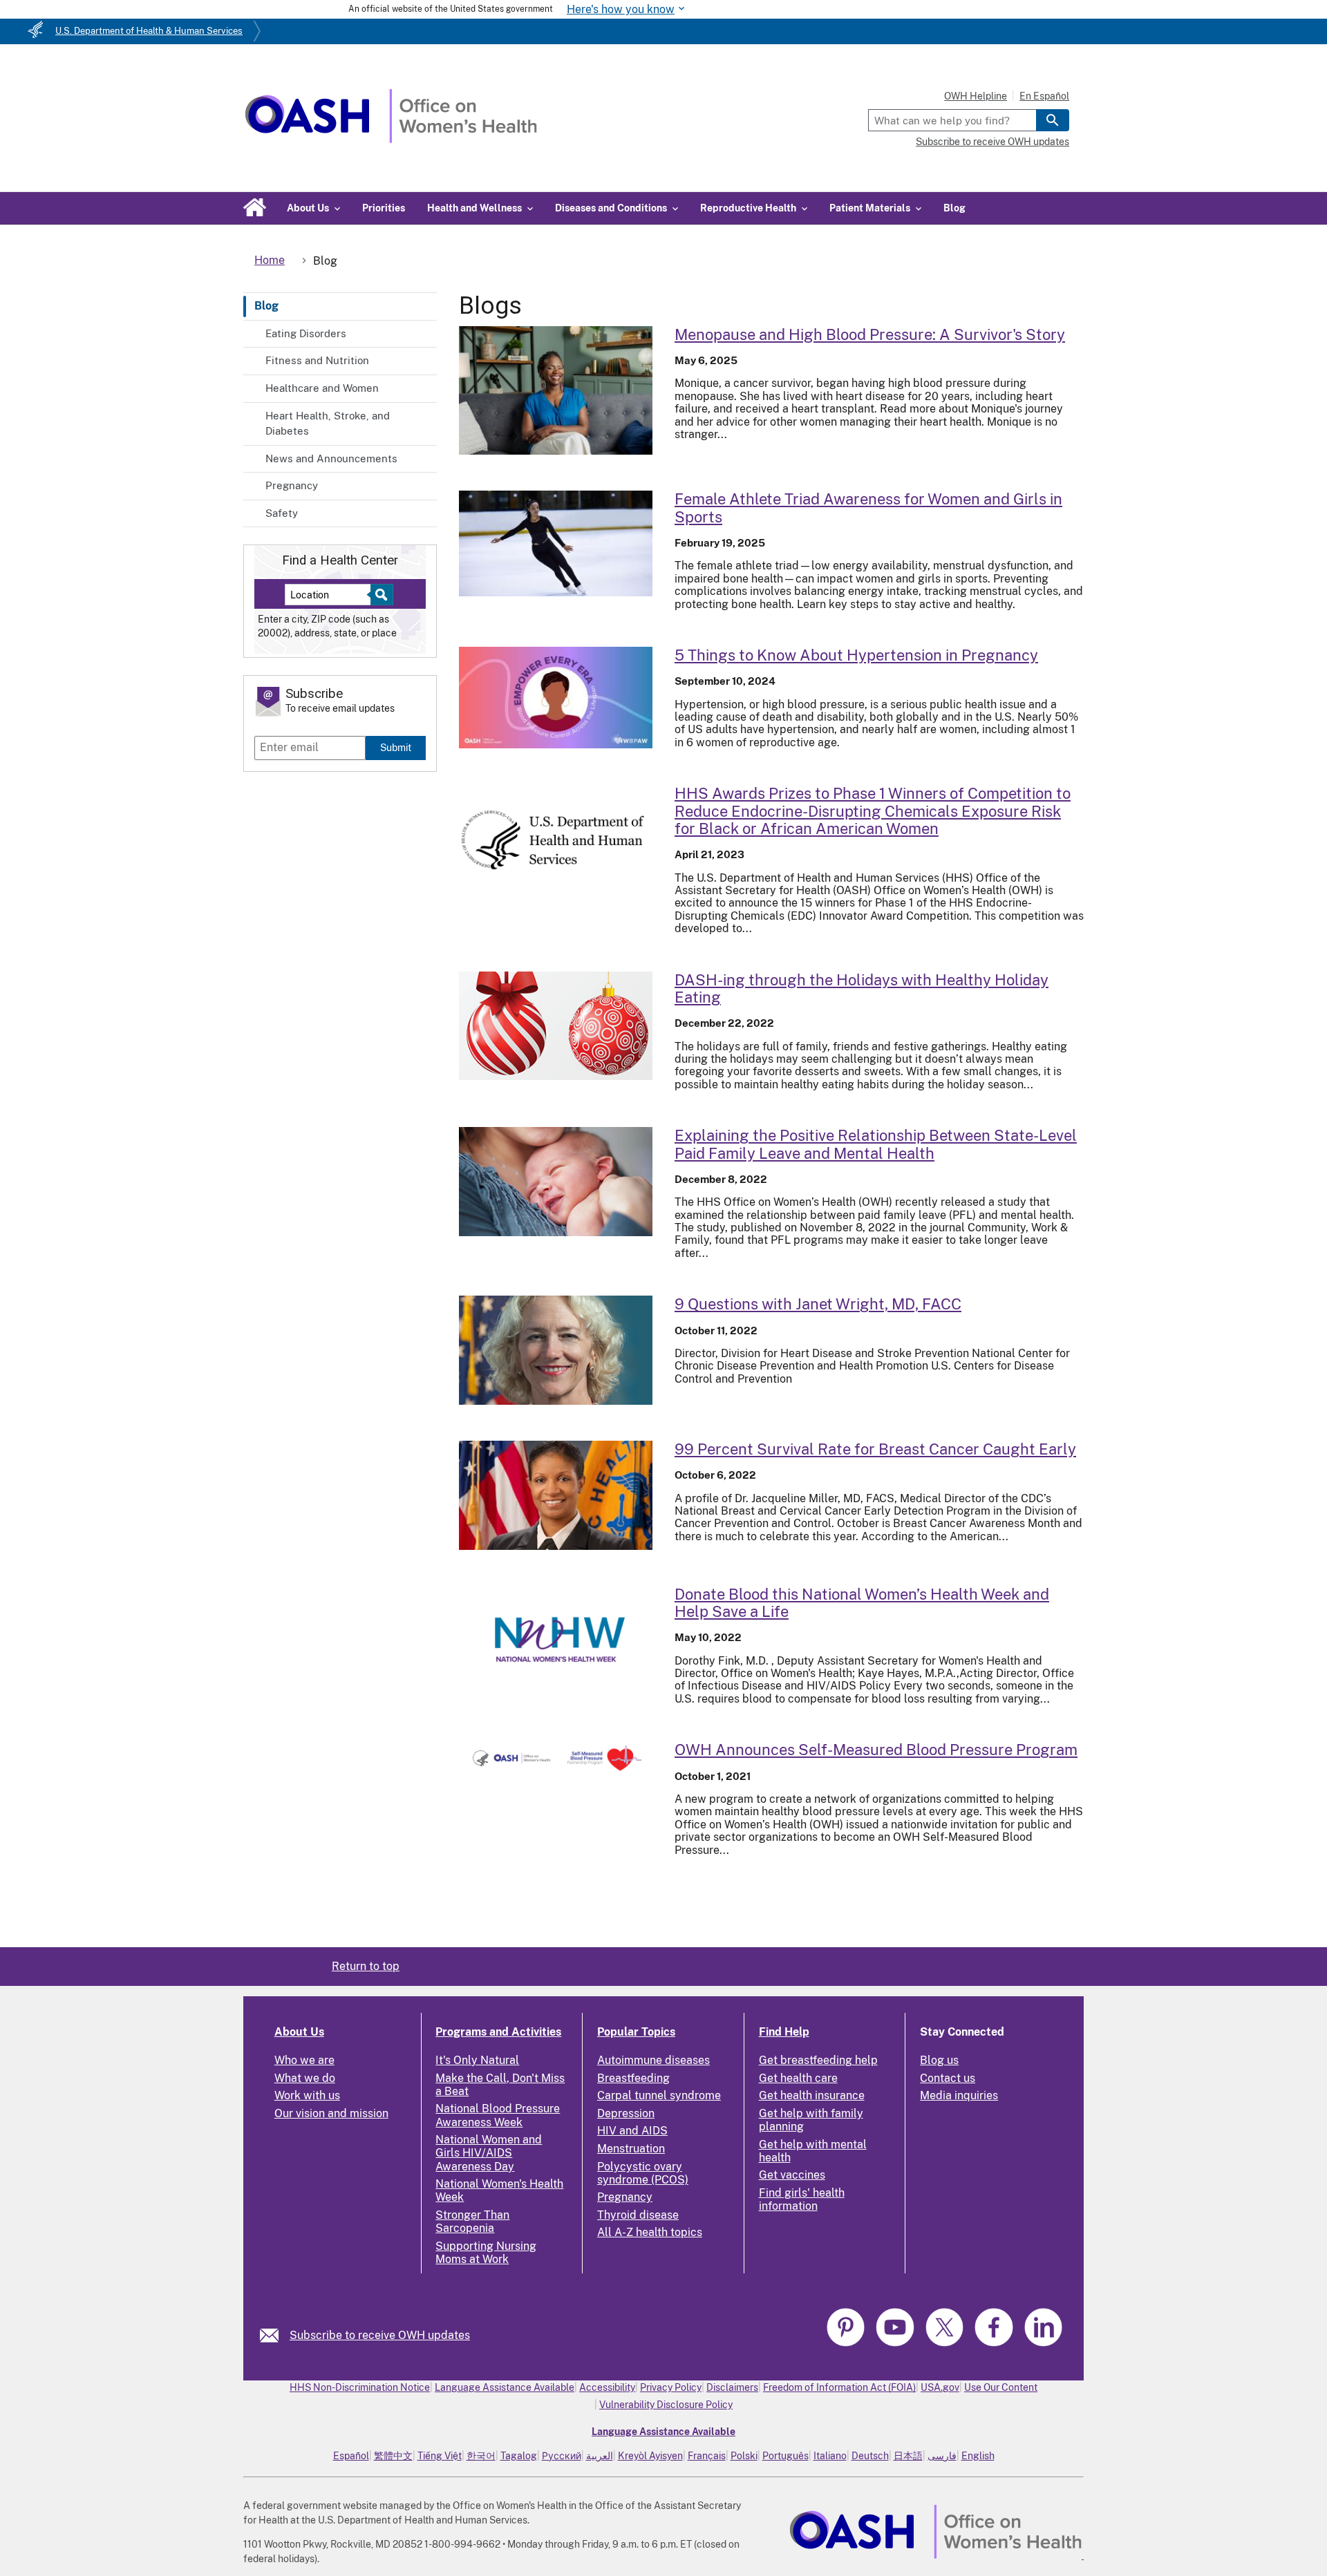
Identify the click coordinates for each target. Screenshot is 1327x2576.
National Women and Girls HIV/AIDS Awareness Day (489, 2153)
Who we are (304, 2060)
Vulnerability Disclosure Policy (666, 2405)
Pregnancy (292, 485)
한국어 (481, 2456)
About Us (299, 2032)
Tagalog (519, 2456)
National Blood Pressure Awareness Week (498, 2115)
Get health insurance (812, 2095)
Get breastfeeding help (818, 2060)
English (978, 2456)
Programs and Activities (498, 2032)
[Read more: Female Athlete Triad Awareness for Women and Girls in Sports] (556, 543)
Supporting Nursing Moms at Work (486, 2253)
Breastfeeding (633, 2078)
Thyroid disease (638, 2215)
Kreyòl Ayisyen (650, 2456)
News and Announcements (331, 458)
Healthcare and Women (322, 388)
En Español (1044, 96)
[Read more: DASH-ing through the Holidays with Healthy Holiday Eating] (556, 1026)
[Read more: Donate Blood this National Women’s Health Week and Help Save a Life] (556, 1640)
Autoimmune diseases (653, 2060)
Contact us (948, 2078)
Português (785, 2456)
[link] (275, 2335)
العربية (600, 2456)
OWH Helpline (976, 96)
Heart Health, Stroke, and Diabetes (328, 424)
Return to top (366, 1966)
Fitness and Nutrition (317, 360)
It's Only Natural (477, 2060)
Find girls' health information (802, 2199)
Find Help (784, 2032)
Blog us (939, 2060)
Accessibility (607, 2387)
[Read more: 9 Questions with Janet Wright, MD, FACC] (556, 1350)
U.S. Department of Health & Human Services (149, 31)
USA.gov (940, 2387)
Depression (626, 2113)
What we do (305, 2078)
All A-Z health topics (650, 2232)
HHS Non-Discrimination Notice (360, 2387)
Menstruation (631, 2149)
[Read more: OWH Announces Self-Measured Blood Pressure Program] (556, 1758)
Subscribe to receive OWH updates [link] (380, 2335)
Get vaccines (792, 2175)
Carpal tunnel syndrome (659, 2095)
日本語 (908, 2456)
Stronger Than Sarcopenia (472, 2222)
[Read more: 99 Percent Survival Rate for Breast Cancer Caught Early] (556, 1495)
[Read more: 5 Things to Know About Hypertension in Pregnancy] (556, 698)
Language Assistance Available (505, 2387)
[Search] (1053, 120)
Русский (562, 2456)
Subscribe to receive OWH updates (992, 142)
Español (351, 2456)
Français (707, 2456)
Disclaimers (732, 2387)
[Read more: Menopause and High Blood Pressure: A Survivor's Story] (556, 391)
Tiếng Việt (440, 2456)
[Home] (391, 139)
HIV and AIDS (632, 2131)
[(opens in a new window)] (847, 2344)
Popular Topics (636, 2032)
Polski (744, 2456)
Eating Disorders (306, 333)
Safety (282, 513)
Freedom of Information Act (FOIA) (839, 2387)
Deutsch (870, 2456)
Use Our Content (1001, 2387)
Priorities (384, 208)
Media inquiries (959, 2095)
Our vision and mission (331, 2113)
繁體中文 (393, 2456)
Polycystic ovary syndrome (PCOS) (643, 2173)
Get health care (798, 2078)
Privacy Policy (671, 2387)
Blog (954, 208)
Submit (396, 747)
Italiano (830, 2456)
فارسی (942, 2456)
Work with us (307, 2095)
